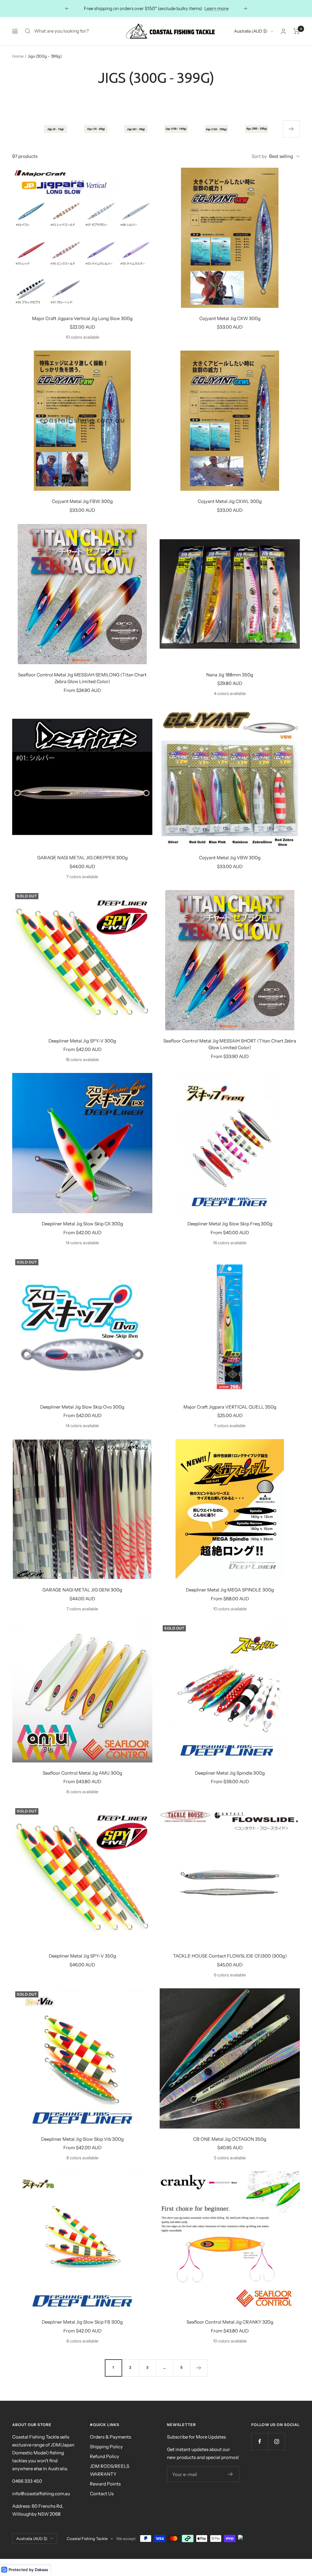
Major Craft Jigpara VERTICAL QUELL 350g (230, 1407)
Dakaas (41, 2570)
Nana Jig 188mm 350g (230, 675)
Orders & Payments (110, 2437)
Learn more (185, 8)
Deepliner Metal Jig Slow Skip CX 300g (82, 1224)
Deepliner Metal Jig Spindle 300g (230, 1773)
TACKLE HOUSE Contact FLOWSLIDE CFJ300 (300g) (230, 1956)
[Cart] (297, 31)
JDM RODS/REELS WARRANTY (110, 2470)
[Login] (283, 31)
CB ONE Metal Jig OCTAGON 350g (230, 2139)
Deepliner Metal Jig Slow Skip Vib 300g (82, 2139)
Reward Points (105, 2484)
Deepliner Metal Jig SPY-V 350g (82, 1956)
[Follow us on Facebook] (260, 2441)
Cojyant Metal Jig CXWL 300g (230, 501)
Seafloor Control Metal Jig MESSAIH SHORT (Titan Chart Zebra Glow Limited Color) (230, 1044)
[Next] (199, 2368)
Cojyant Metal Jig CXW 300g (230, 318)
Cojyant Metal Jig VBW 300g (230, 858)
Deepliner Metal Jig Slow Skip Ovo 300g (82, 1407)
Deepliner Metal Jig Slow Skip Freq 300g (230, 1224)
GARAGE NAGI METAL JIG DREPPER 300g (82, 858)
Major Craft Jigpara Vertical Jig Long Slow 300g (82, 318)
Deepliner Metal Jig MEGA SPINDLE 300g (230, 1590)
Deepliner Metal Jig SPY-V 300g (82, 1041)
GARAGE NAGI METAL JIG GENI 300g (82, 1590)
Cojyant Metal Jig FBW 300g (82, 501)
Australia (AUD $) (251, 31)
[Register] (230, 2474)
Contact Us (102, 2494)
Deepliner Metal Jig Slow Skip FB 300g (82, 2322)
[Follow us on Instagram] (277, 2441)
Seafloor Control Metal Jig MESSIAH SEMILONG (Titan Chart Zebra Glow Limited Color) (82, 678)
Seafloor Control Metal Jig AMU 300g (82, 1773)
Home (18, 56)
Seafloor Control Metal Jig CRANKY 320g (230, 2322)
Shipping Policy (106, 2447)
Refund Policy (105, 2456)
